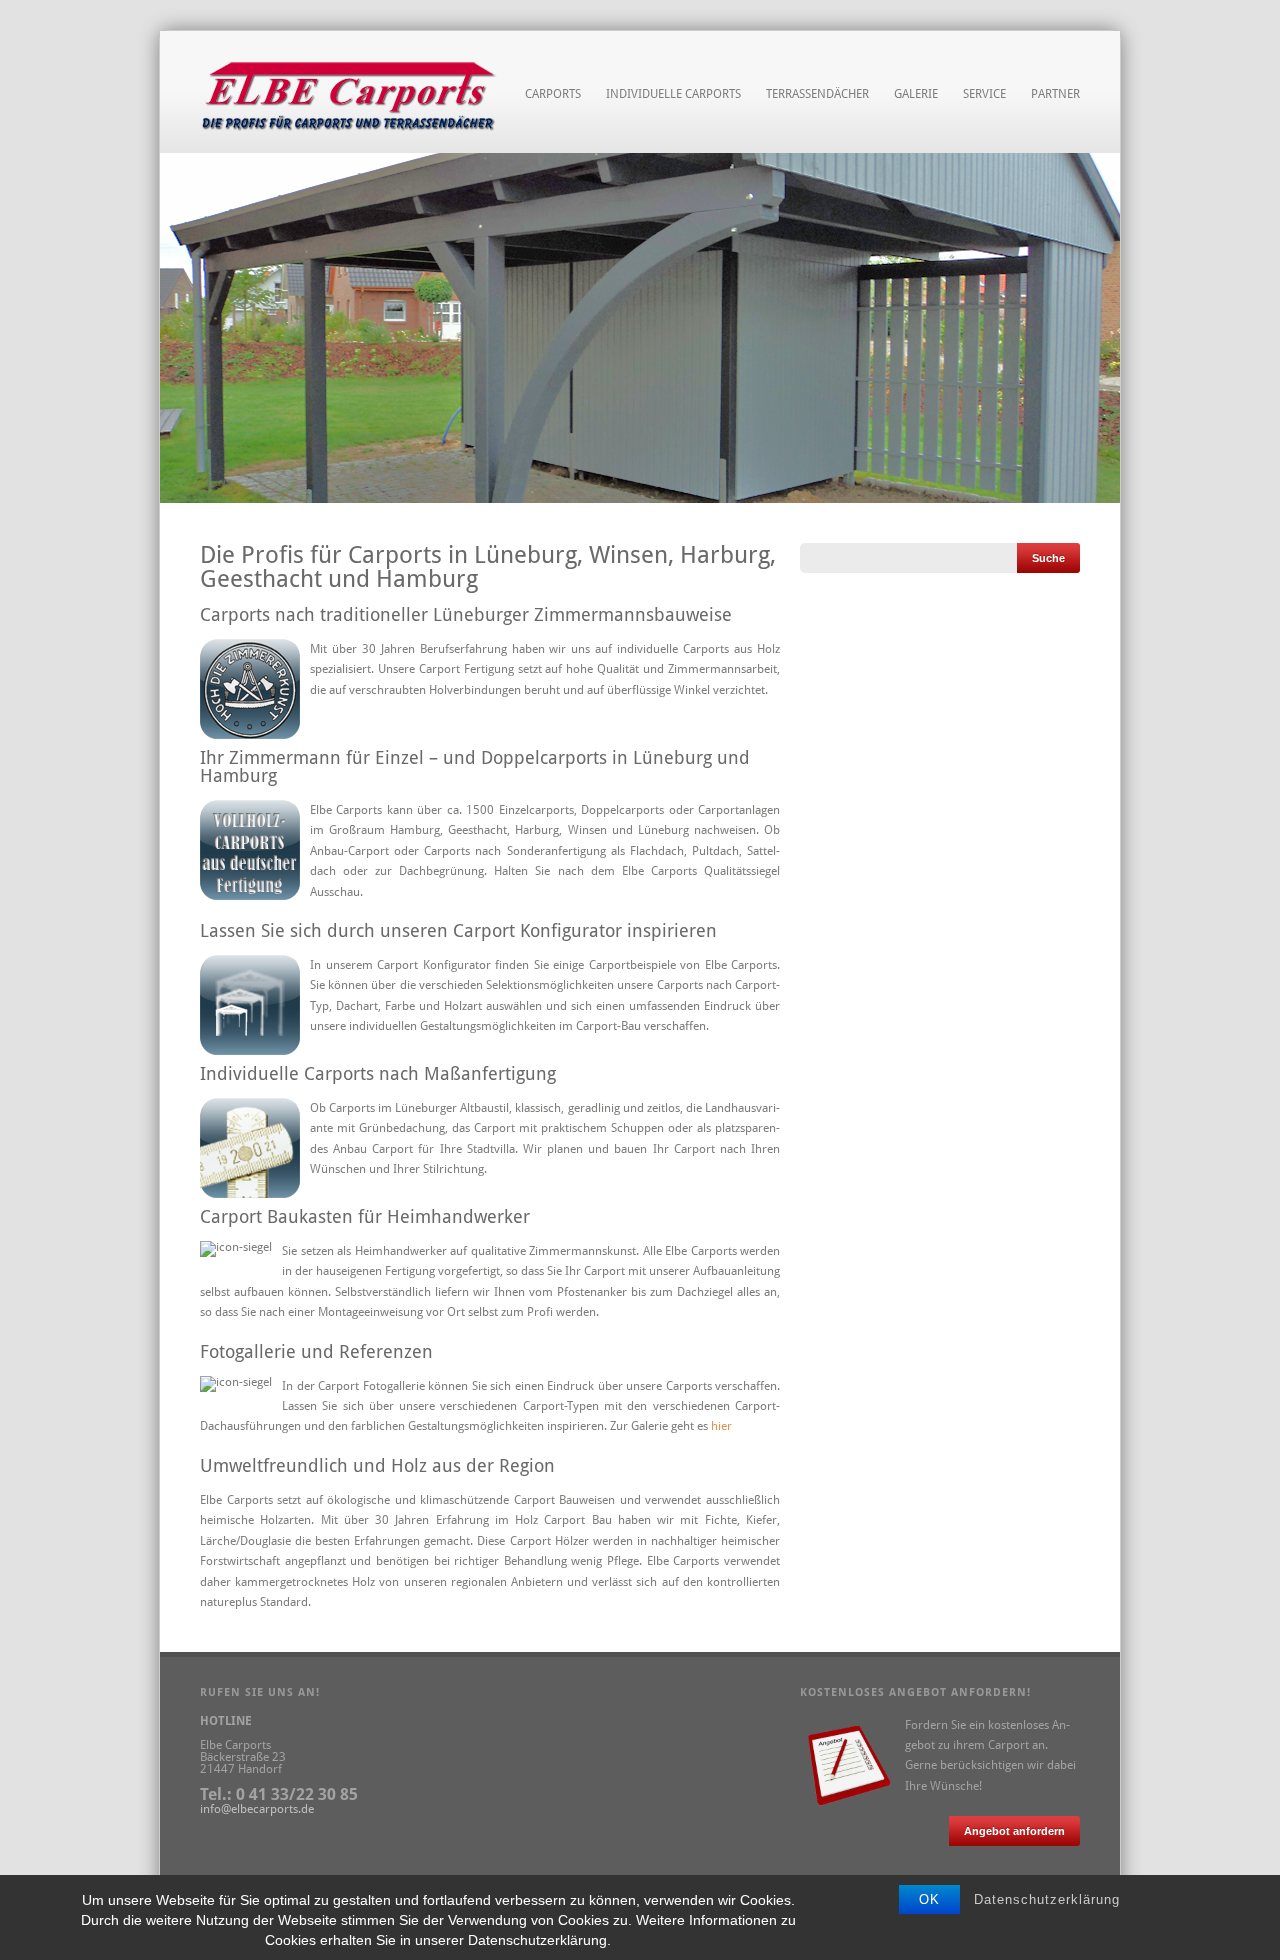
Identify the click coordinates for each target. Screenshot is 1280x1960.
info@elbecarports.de (257, 1809)
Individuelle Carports (673, 91)
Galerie (916, 94)
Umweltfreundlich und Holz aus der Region (377, 1465)
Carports (553, 91)
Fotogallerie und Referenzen (316, 1351)
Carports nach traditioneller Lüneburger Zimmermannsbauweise (466, 614)
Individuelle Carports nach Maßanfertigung (378, 1073)
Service (984, 91)
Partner (1055, 94)
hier (721, 1426)
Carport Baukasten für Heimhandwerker (365, 1216)
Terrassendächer (817, 94)
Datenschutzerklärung (1047, 1899)
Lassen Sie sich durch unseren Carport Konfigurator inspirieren (458, 930)
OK (929, 1899)
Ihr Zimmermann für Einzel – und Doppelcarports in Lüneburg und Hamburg (475, 766)
